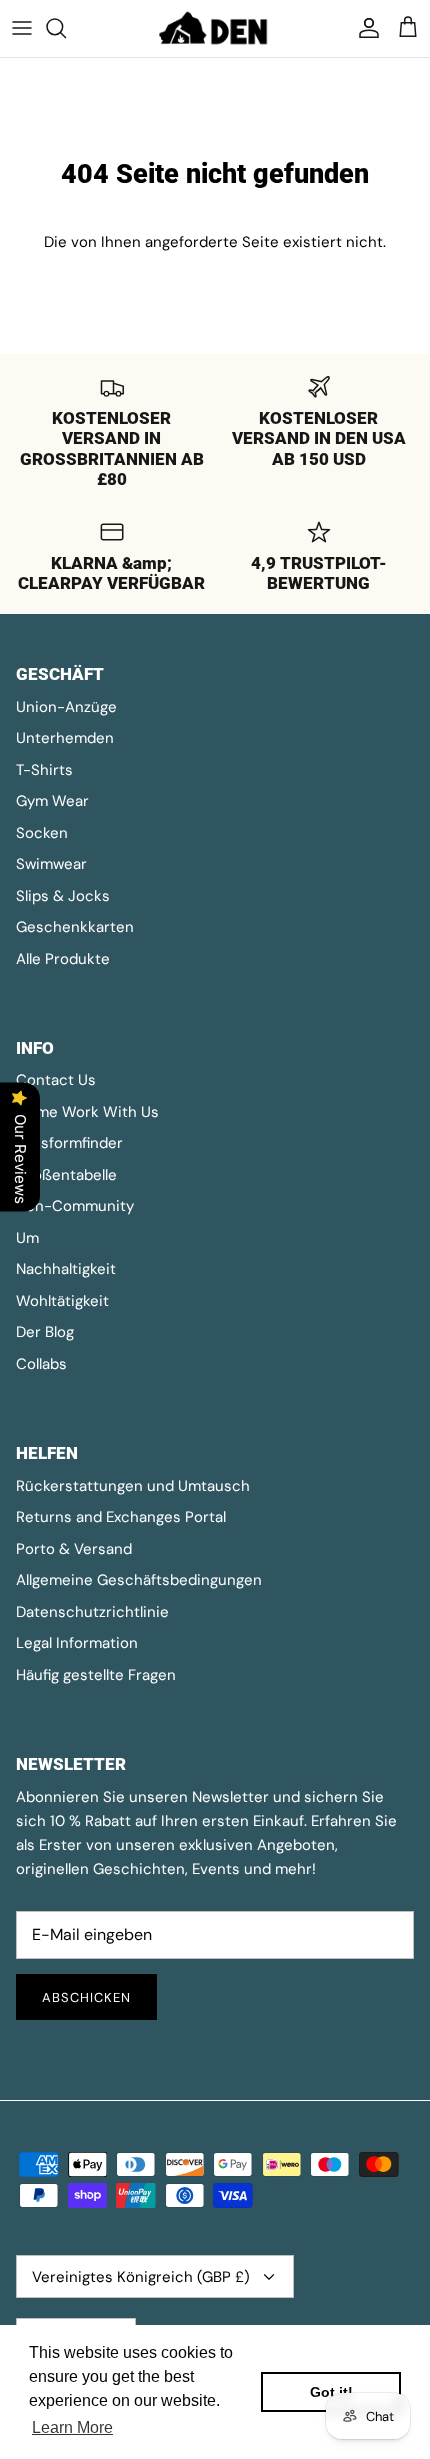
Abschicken (86, 1997)
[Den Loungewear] (215, 28)
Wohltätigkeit (62, 1301)
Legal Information (77, 1643)
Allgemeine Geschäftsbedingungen (139, 1580)
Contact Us (56, 1080)
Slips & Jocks (63, 896)
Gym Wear (52, 801)
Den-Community (75, 1206)
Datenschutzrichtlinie (92, 1612)
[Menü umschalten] (22, 28)
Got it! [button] (331, 2392)
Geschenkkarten (75, 927)
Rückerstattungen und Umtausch (133, 1486)
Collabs (41, 1364)
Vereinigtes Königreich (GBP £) (141, 2277)
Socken (42, 833)
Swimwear (51, 864)
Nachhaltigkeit (66, 1269)
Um (27, 1238)
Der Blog (45, 1332)
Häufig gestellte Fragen (96, 1675)
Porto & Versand (74, 1549)
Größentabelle (66, 1175)
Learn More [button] (72, 2427)
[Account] (364, 28)
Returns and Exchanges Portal (121, 1517)
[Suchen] (66, 28)
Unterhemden (65, 738)
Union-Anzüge (66, 707)
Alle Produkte (63, 959)
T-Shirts (44, 770)
